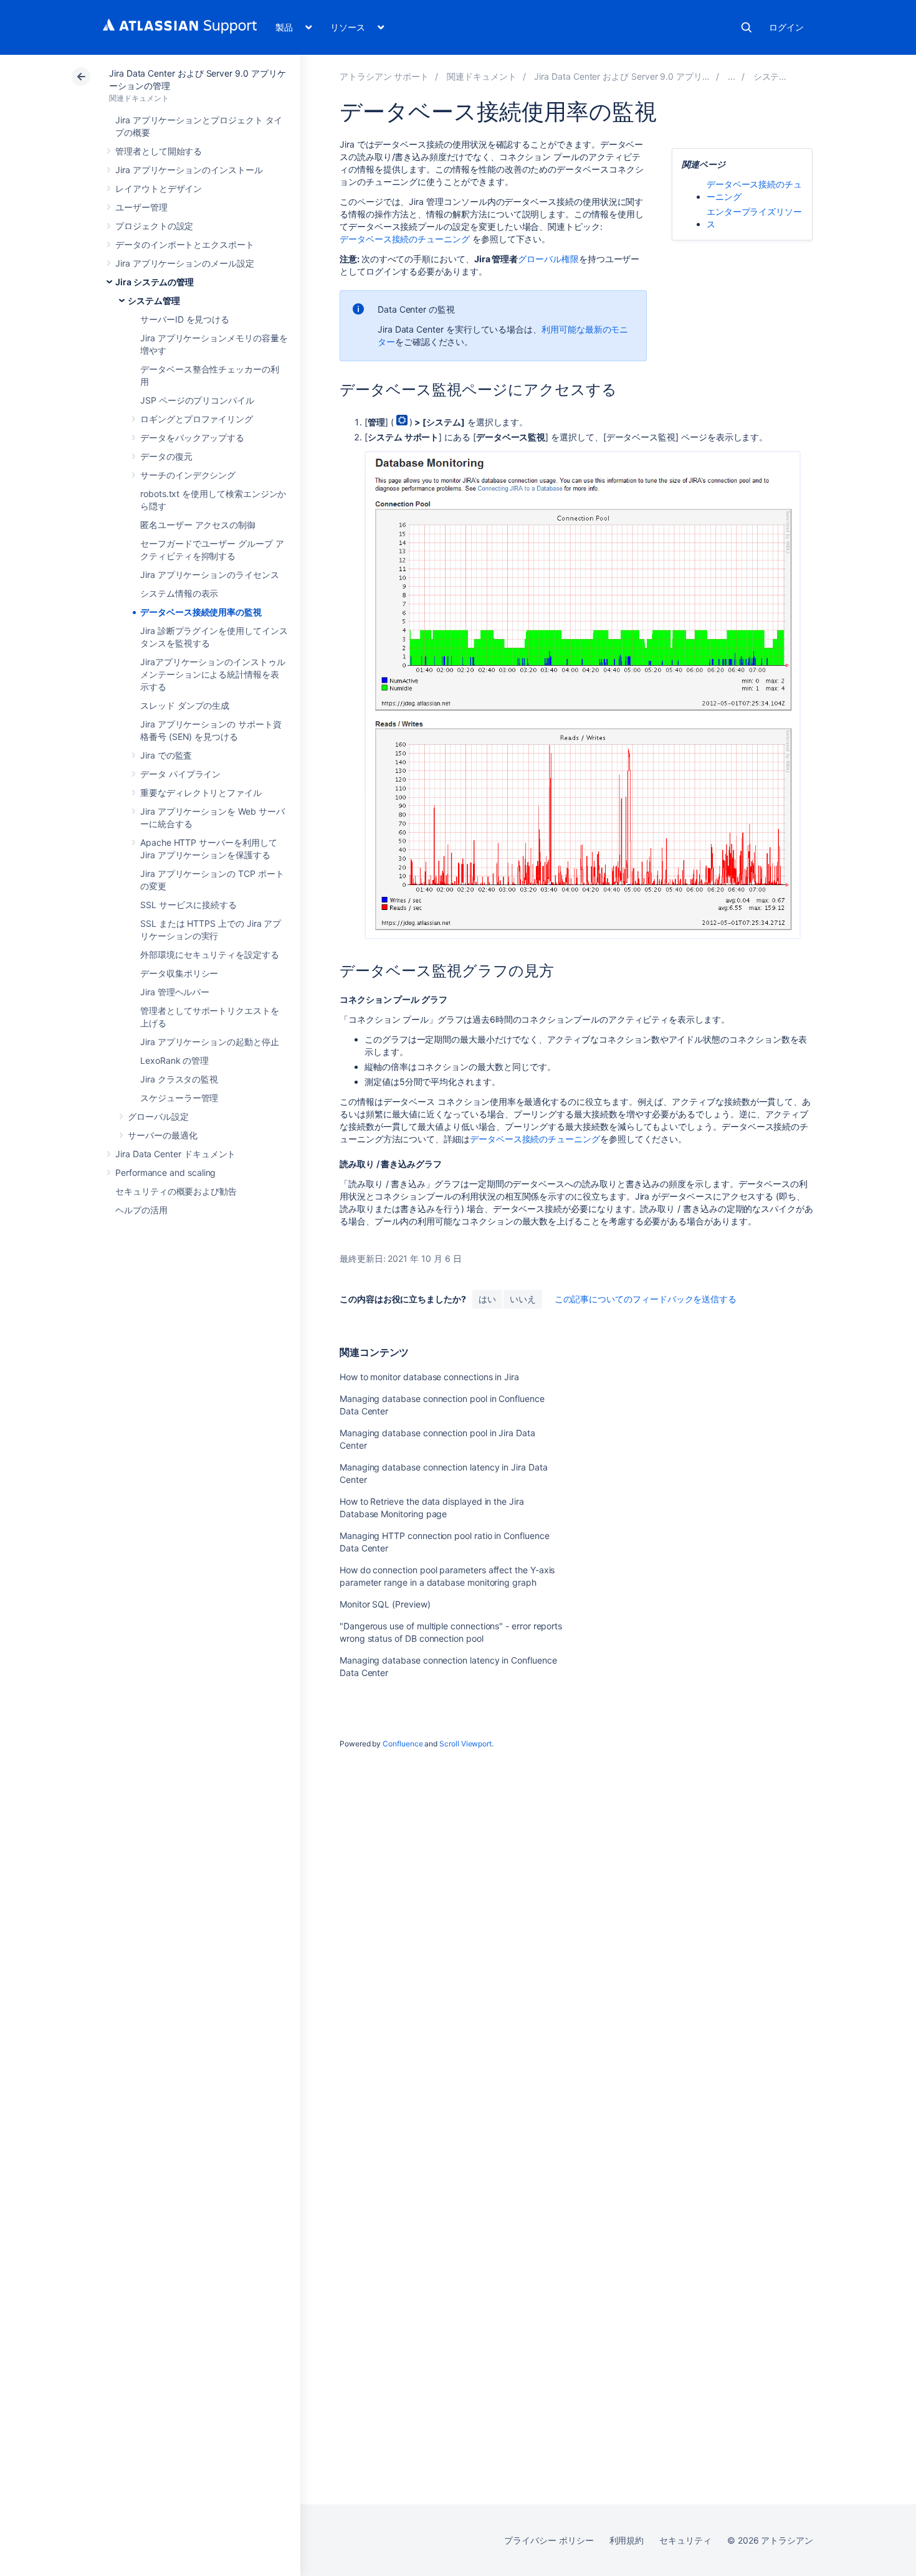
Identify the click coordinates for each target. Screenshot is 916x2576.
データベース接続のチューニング (405, 239)
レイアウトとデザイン (159, 188)
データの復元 (166, 456)
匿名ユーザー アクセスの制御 (198, 525)
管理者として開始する (159, 151)
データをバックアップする (192, 438)
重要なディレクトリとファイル (201, 793)
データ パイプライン (180, 774)
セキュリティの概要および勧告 (176, 1191)
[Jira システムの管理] (732, 76)
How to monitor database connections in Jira (429, 1377)
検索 (747, 27)
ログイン (786, 27)
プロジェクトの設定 (154, 226)
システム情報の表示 (179, 593)
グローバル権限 (548, 259)
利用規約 (627, 2540)
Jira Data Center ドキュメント (175, 1154)
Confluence (403, 1744)
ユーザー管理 (141, 207)
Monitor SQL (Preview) (385, 1604)
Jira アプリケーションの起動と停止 (210, 1042)
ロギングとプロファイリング (197, 419)
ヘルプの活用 (141, 1210)
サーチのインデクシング (188, 475)
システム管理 (154, 301)
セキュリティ (685, 2540)
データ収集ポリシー (179, 973)
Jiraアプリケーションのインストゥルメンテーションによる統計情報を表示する (213, 674)
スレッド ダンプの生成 (185, 705)
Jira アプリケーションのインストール (189, 170)
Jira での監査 (166, 755)
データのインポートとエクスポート (185, 244)
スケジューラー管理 (179, 1098)
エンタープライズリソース (754, 218)
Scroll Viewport (465, 1744)
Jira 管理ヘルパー (175, 992)
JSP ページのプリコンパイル (197, 400)
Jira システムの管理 (155, 282)
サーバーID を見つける (185, 319)
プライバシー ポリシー (549, 2540)
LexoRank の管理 (174, 1060)
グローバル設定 (158, 1116)
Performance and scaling (165, 1172)
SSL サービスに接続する (188, 905)
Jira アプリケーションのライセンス (210, 575)
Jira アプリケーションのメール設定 (185, 263)
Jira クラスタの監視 (179, 1079)
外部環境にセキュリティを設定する (210, 954)
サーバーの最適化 (162, 1135)
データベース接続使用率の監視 (201, 612)
